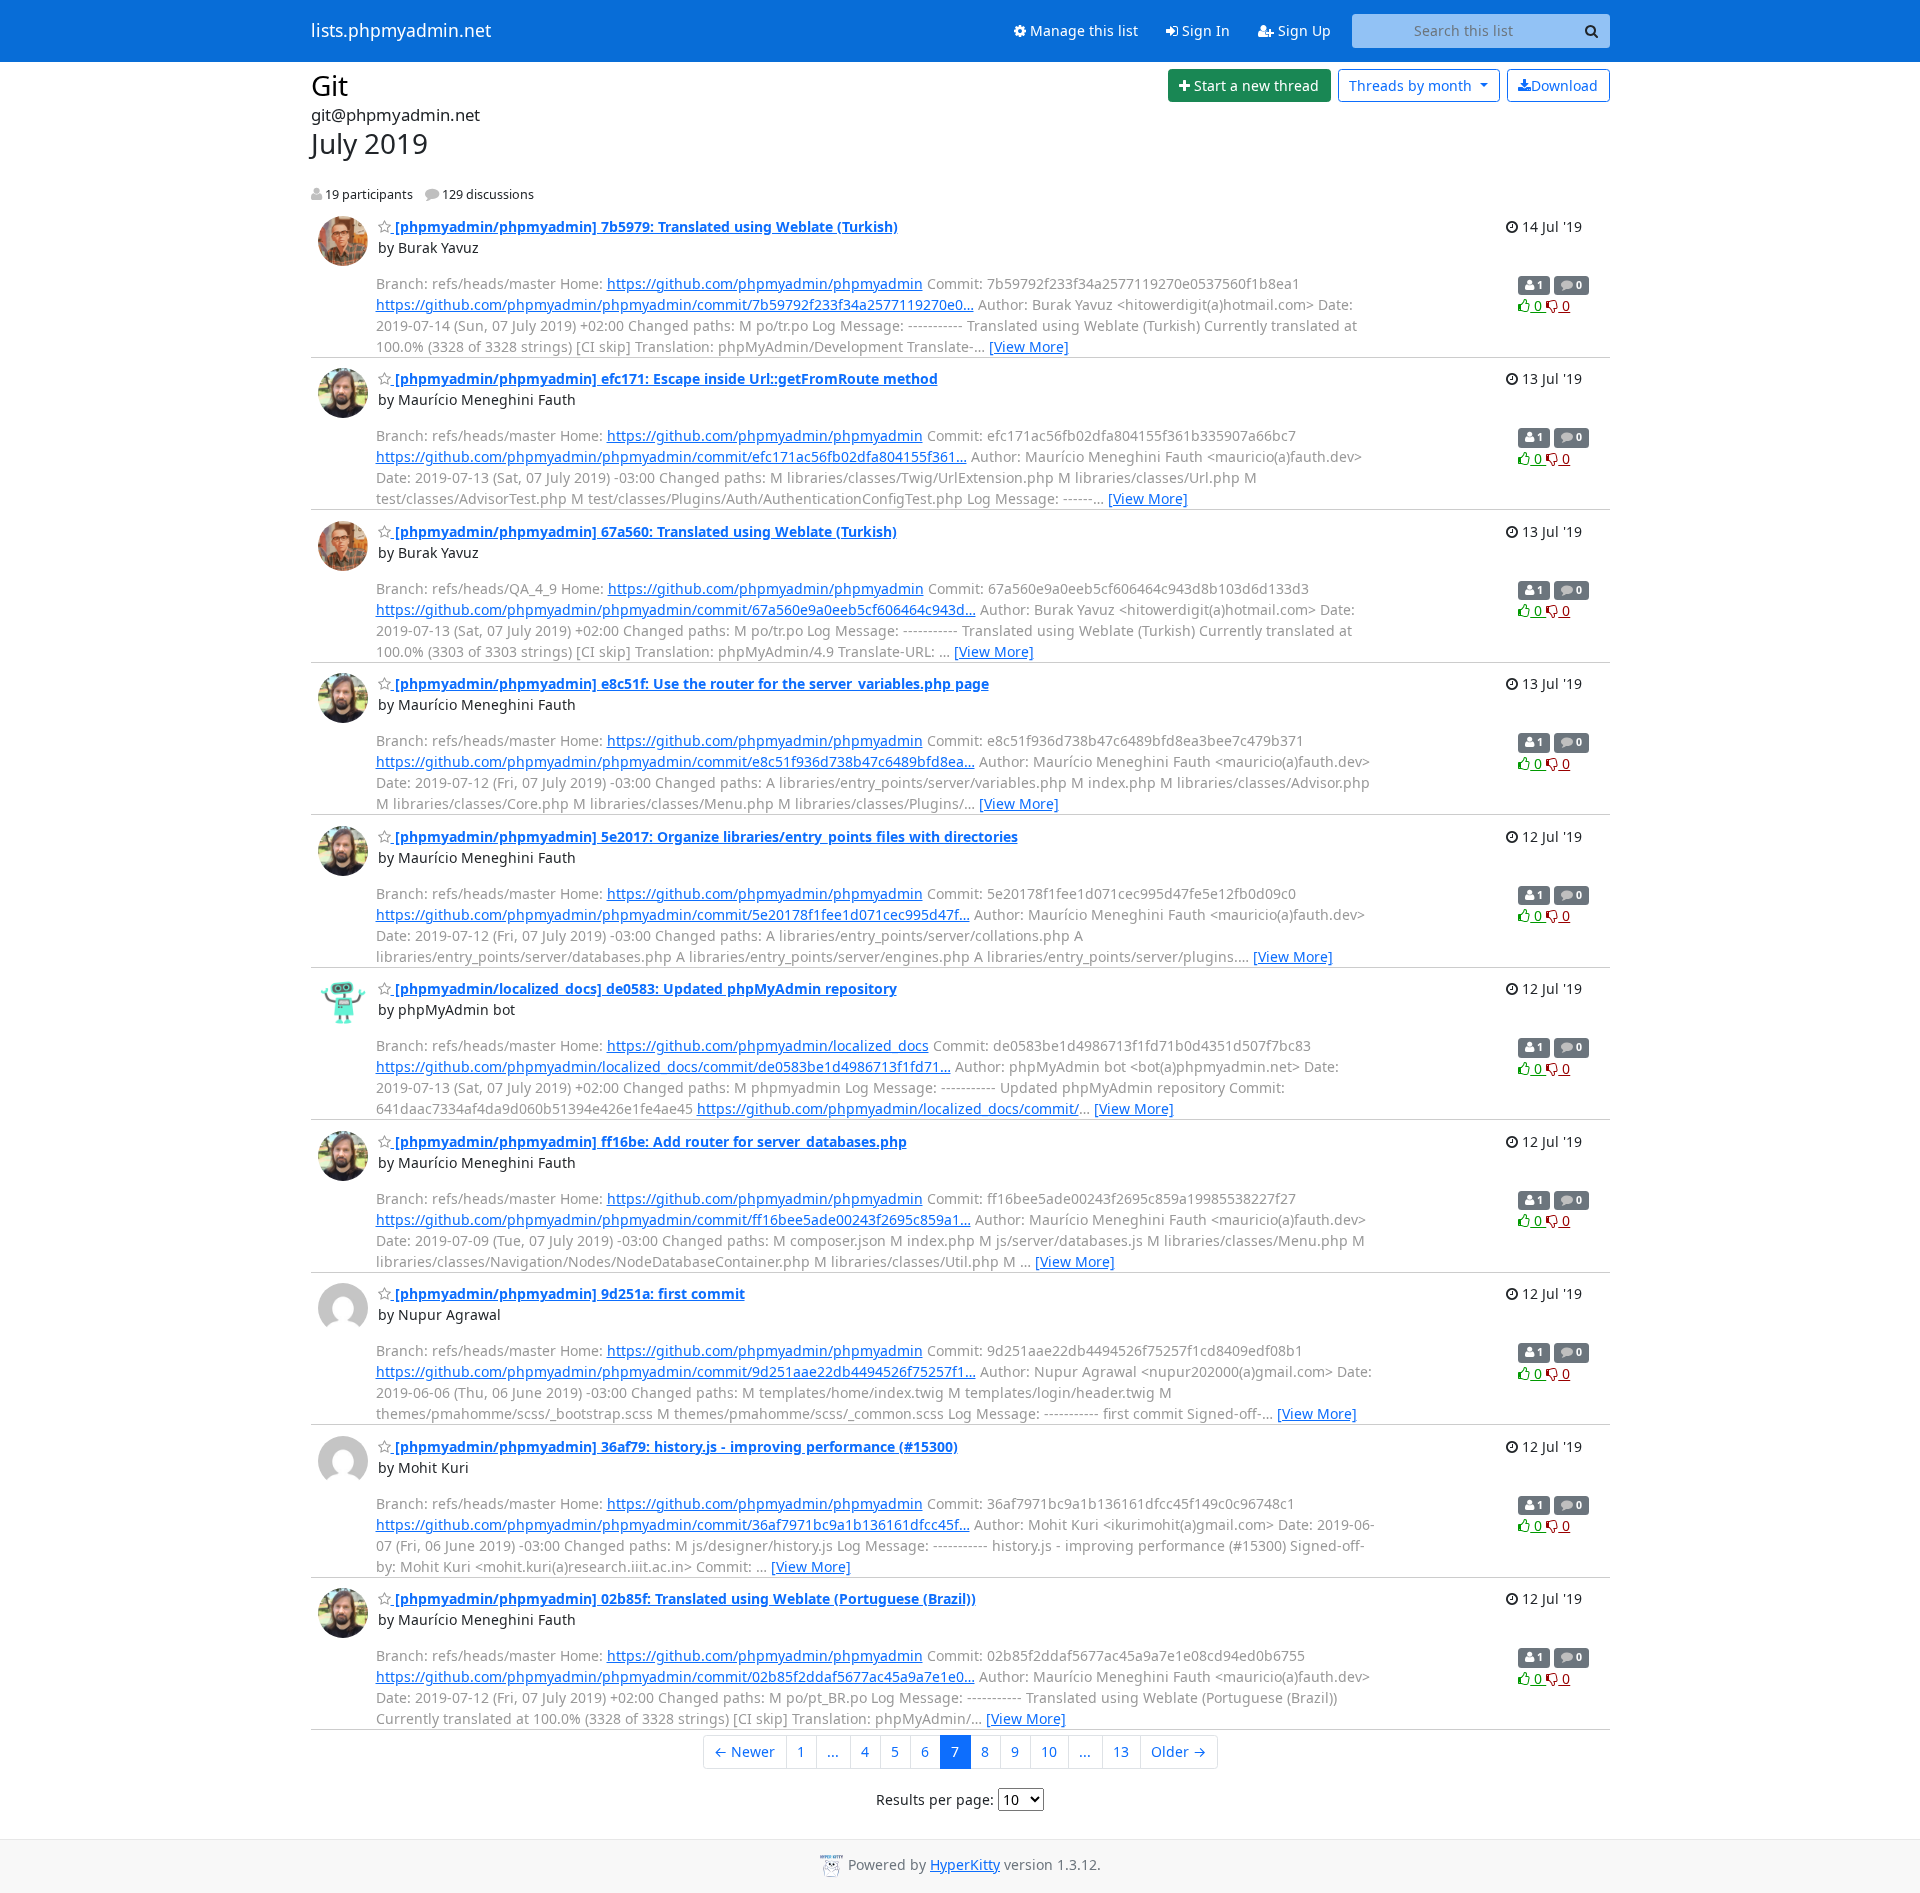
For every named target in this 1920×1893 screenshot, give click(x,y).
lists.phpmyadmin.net (401, 31)
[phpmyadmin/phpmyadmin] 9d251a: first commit (568, 1293)
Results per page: (935, 1799)
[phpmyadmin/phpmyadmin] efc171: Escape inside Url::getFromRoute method (664, 378)
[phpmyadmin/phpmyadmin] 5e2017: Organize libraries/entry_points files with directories (704, 836)
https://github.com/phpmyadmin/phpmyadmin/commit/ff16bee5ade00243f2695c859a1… (673, 1219)
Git (329, 85)
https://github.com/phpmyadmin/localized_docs (768, 1045)
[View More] (1029, 346)
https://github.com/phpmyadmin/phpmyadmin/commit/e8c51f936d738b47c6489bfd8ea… (675, 761)
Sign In (1204, 30)
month (1412, 85)
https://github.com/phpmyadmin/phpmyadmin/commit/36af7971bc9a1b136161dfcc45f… (673, 1524)
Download (1564, 85)
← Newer (744, 1751)
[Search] (1592, 31)
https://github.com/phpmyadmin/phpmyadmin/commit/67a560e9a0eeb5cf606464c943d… (676, 609)
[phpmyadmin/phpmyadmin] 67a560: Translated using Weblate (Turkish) (644, 531)
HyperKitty (965, 1864)
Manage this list (1082, 30)
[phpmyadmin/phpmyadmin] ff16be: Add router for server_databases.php (649, 1141)
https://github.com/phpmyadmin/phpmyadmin (765, 283)
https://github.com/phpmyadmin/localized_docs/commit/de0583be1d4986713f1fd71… (663, 1066)
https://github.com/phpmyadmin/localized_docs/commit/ (888, 1108)
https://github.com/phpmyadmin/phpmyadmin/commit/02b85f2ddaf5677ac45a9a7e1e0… (675, 1676)
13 (1121, 1751)
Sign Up (1302, 30)
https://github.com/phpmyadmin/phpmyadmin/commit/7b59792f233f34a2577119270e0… (675, 304)
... (833, 1751)
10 (1049, 1751)
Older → (1178, 1751)
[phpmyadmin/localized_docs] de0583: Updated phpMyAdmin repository (644, 988)
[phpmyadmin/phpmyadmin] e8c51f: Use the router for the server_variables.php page (690, 683)
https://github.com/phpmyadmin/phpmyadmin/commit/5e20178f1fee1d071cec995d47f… (673, 914)
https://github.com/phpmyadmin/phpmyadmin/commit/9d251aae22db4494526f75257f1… (676, 1371)
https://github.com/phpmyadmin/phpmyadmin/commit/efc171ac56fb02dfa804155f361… (671, 456)
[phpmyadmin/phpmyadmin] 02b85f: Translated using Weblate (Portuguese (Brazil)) (683, 1598)
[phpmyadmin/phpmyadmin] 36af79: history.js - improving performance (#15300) (674, 1446)
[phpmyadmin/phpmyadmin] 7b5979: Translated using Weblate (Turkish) (644, 226)
